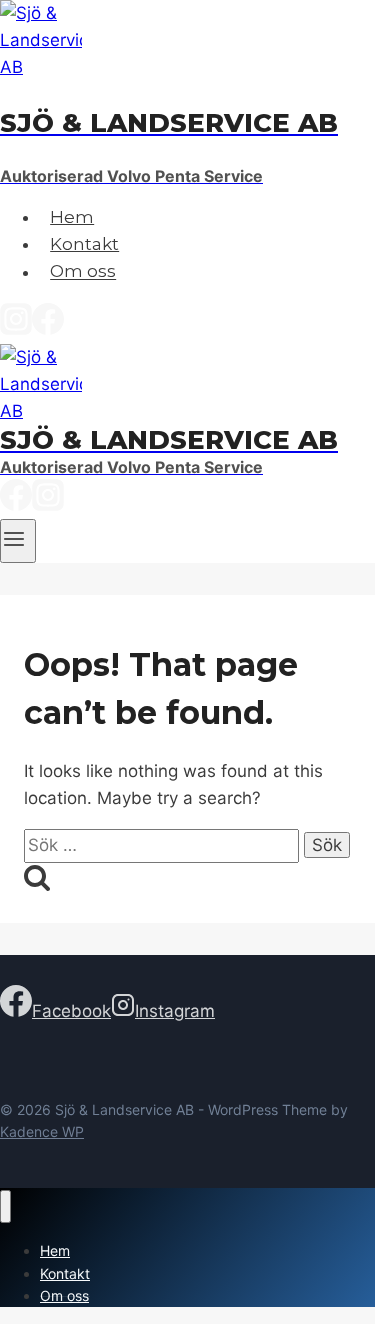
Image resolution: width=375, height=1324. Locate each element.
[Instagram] (16, 328)
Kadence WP (42, 1131)
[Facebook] (48, 328)
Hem (72, 217)
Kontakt (84, 244)
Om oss (83, 272)
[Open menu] (18, 541)
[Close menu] (5, 1206)
